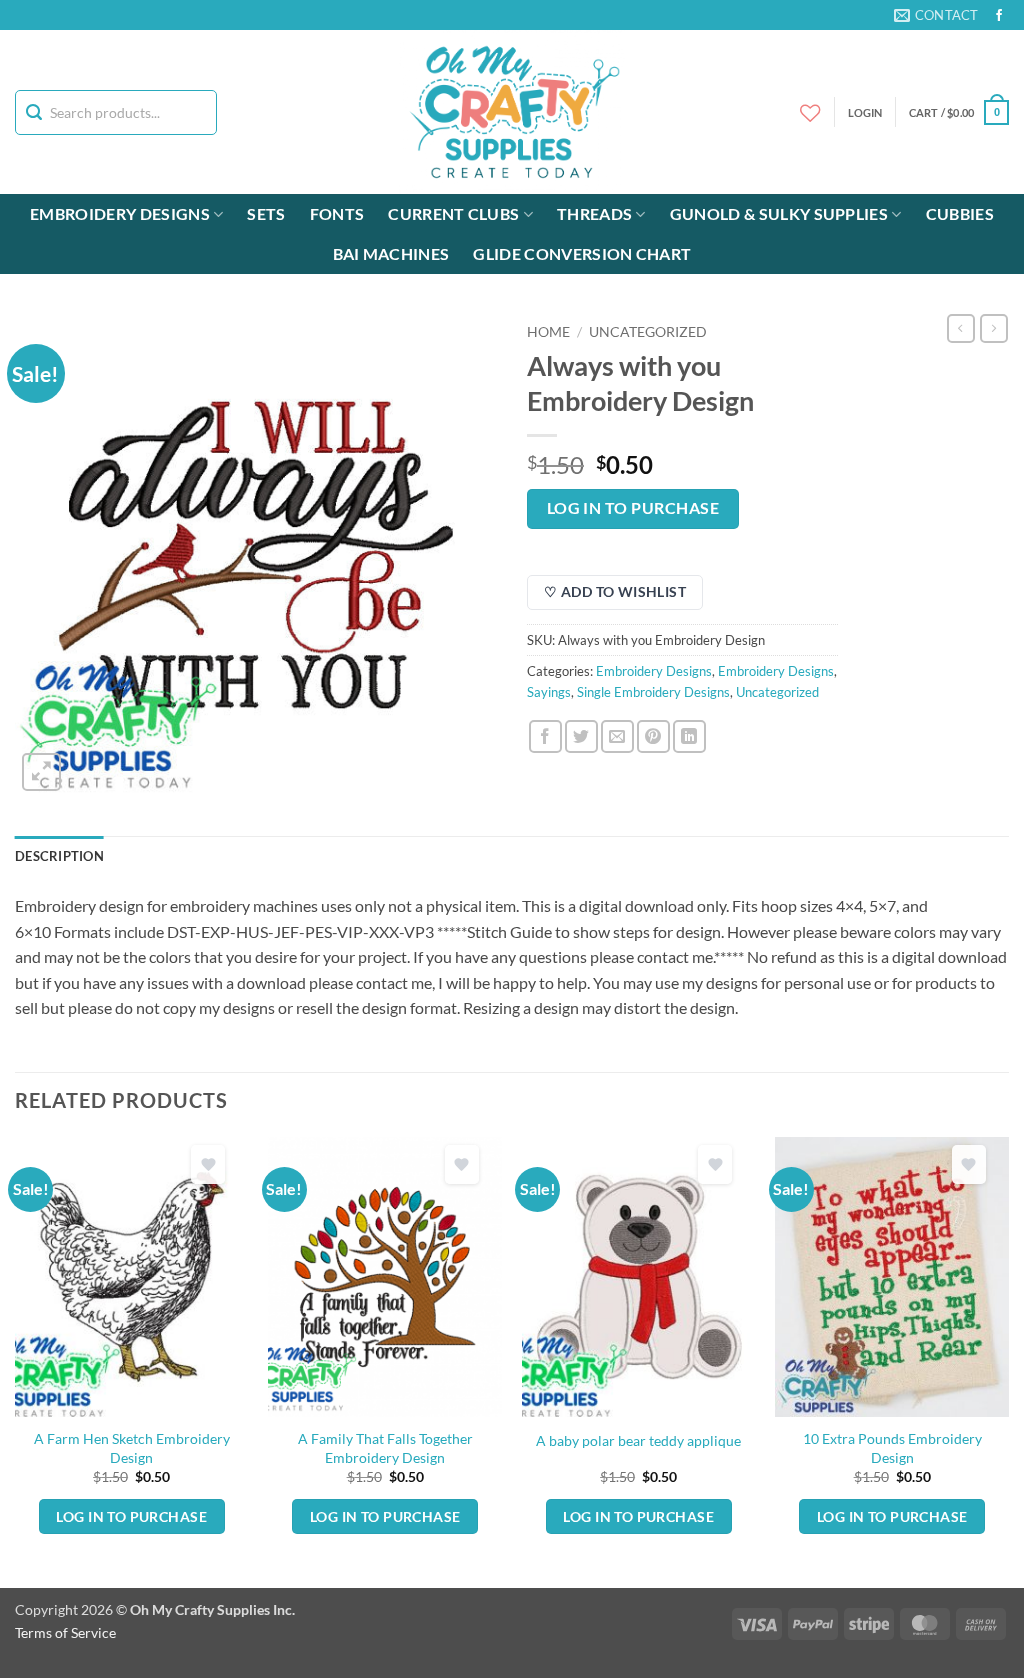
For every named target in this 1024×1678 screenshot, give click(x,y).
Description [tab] (59, 856)
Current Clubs (453, 213)
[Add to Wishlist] (208, 1164)
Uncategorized (648, 332)
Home (548, 332)
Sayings (549, 692)
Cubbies (960, 213)
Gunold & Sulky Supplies (779, 213)
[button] (959, 112)
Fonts (337, 213)
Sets (266, 213)
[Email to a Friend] (617, 736)
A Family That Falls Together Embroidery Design (385, 1448)
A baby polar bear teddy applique (638, 1440)
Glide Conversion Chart (582, 253)
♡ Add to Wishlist (615, 591)
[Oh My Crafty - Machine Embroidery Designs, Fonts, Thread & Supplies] (512, 112)
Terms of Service (65, 1632)
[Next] (1008, 1360)
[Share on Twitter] (581, 736)
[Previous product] (994, 328)
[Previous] (16, 1360)
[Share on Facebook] (545, 736)
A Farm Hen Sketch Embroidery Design (132, 1448)
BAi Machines (391, 253)
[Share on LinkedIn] (689, 736)
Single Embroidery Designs (653, 692)
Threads (594, 213)
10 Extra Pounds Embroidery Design (892, 1448)
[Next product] (961, 328)
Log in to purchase (633, 508)
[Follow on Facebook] (999, 16)
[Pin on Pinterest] (653, 736)
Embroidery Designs (120, 213)
